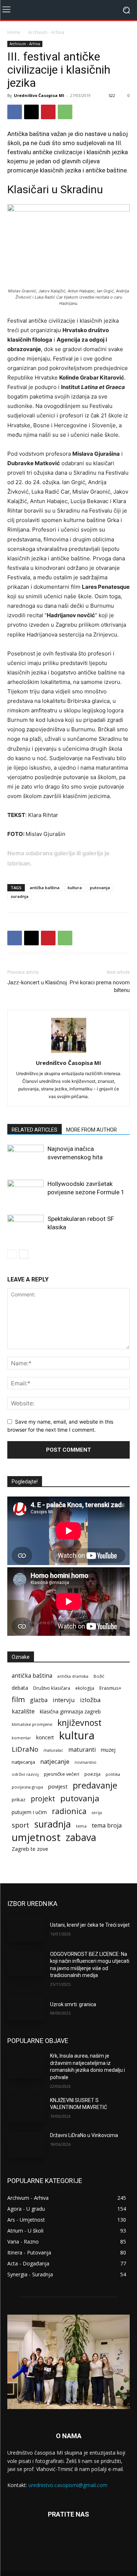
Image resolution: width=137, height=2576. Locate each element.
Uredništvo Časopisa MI (39, 95)
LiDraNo (25, 1749)
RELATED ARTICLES (35, 1130)
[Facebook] (15, 112)
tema (81, 1826)
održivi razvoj (25, 1774)
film (18, 1699)
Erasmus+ (110, 1688)
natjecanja (23, 1762)
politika (113, 1774)
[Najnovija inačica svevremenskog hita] (26, 1157)
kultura (75, 888)
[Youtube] (95, 2540)
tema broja (107, 1826)
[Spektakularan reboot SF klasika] (26, 1227)
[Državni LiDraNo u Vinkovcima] (26, 2145)
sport (20, 1825)
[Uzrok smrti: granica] (26, 2008)
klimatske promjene (32, 1724)
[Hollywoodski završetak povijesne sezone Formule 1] (26, 1192)
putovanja (100, 888)
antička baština (45, 888)
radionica (69, 1811)
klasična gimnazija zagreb (70, 1711)
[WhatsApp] (65, 112)
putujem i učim (29, 1812)
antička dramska (73, 1676)
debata (20, 1688)
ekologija (85, 1688)
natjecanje (55, 1761)
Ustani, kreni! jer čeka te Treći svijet (90, 1925)
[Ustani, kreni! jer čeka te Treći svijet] (26, 1928)
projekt (43, 1799)
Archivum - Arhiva (46, 32)
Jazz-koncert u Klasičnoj (37, 982)
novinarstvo (85, 1762)
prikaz (19, 1799)
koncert (45, 1737)
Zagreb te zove (30, 1849)
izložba (90, 1700)
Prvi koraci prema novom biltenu (100, 986)
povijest (58, 1786)
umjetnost (36, 1837)
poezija (92, 1774)
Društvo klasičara (52, 1688)
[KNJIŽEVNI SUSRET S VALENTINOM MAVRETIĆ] (26, 2110)
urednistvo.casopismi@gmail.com (68, 2485)
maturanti (82, 1750)
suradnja (20, 896)
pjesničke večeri (62, 1774)
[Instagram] (69, 2540)
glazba (39, 1700)
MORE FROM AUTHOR (92, 1130)
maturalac (53, 1750)
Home (14, 32)
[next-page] (24, 1254)
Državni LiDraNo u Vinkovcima (84, 2135)
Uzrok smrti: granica (73, 2004)
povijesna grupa (27, 1787)
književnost (79, 1723)
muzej (108, 1750)
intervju (64, 1700)
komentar (21, 1738)
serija (97, 1813)
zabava (81, 1838)
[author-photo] (69, 1053)
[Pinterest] (48, 112)
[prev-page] (12, 1254)
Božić (99, 1676)
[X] (31, 112)
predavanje (95, 1785)
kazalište (23, 1711)
